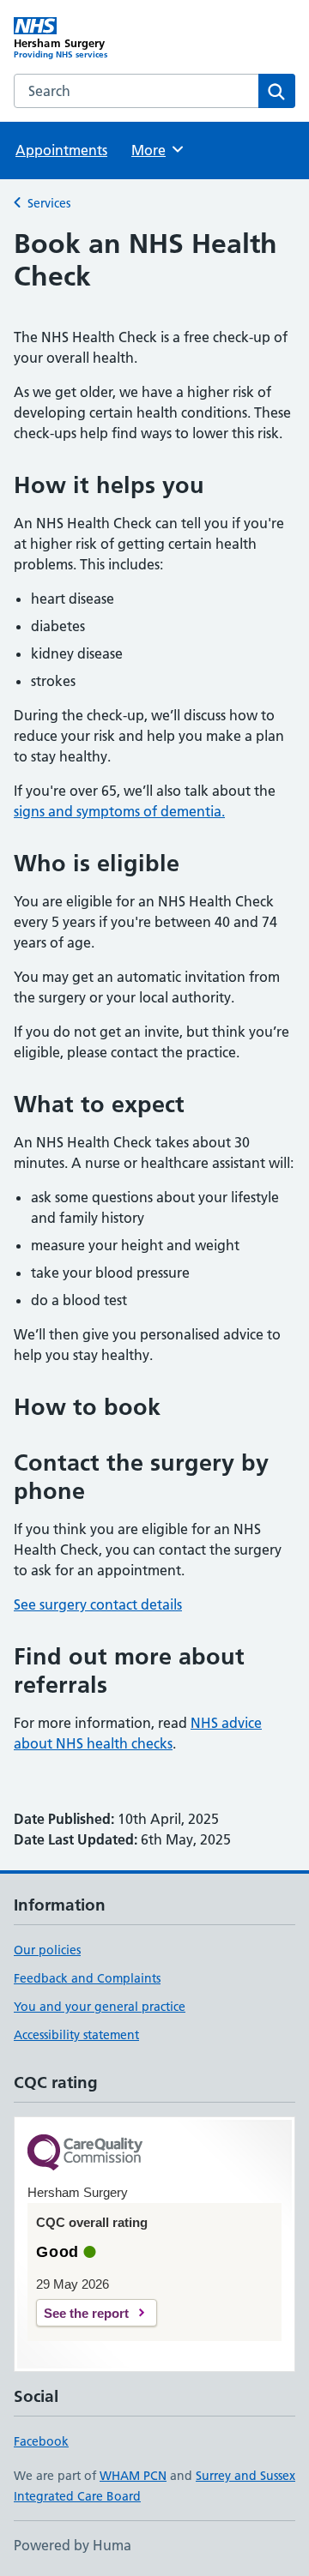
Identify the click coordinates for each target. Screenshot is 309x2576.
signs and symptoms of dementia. (119, 811)
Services (49, 203)
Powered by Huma (73, 2545)
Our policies (47, 1950)
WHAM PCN (133, 2476)
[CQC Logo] (85, 2154)
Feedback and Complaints (87, 1978)
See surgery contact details (98, 1604)
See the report (86, 2313)
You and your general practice (100, 2007)
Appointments (61, 150)
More (156, 150)
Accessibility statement (76, 2035)
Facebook (41, 2441)
